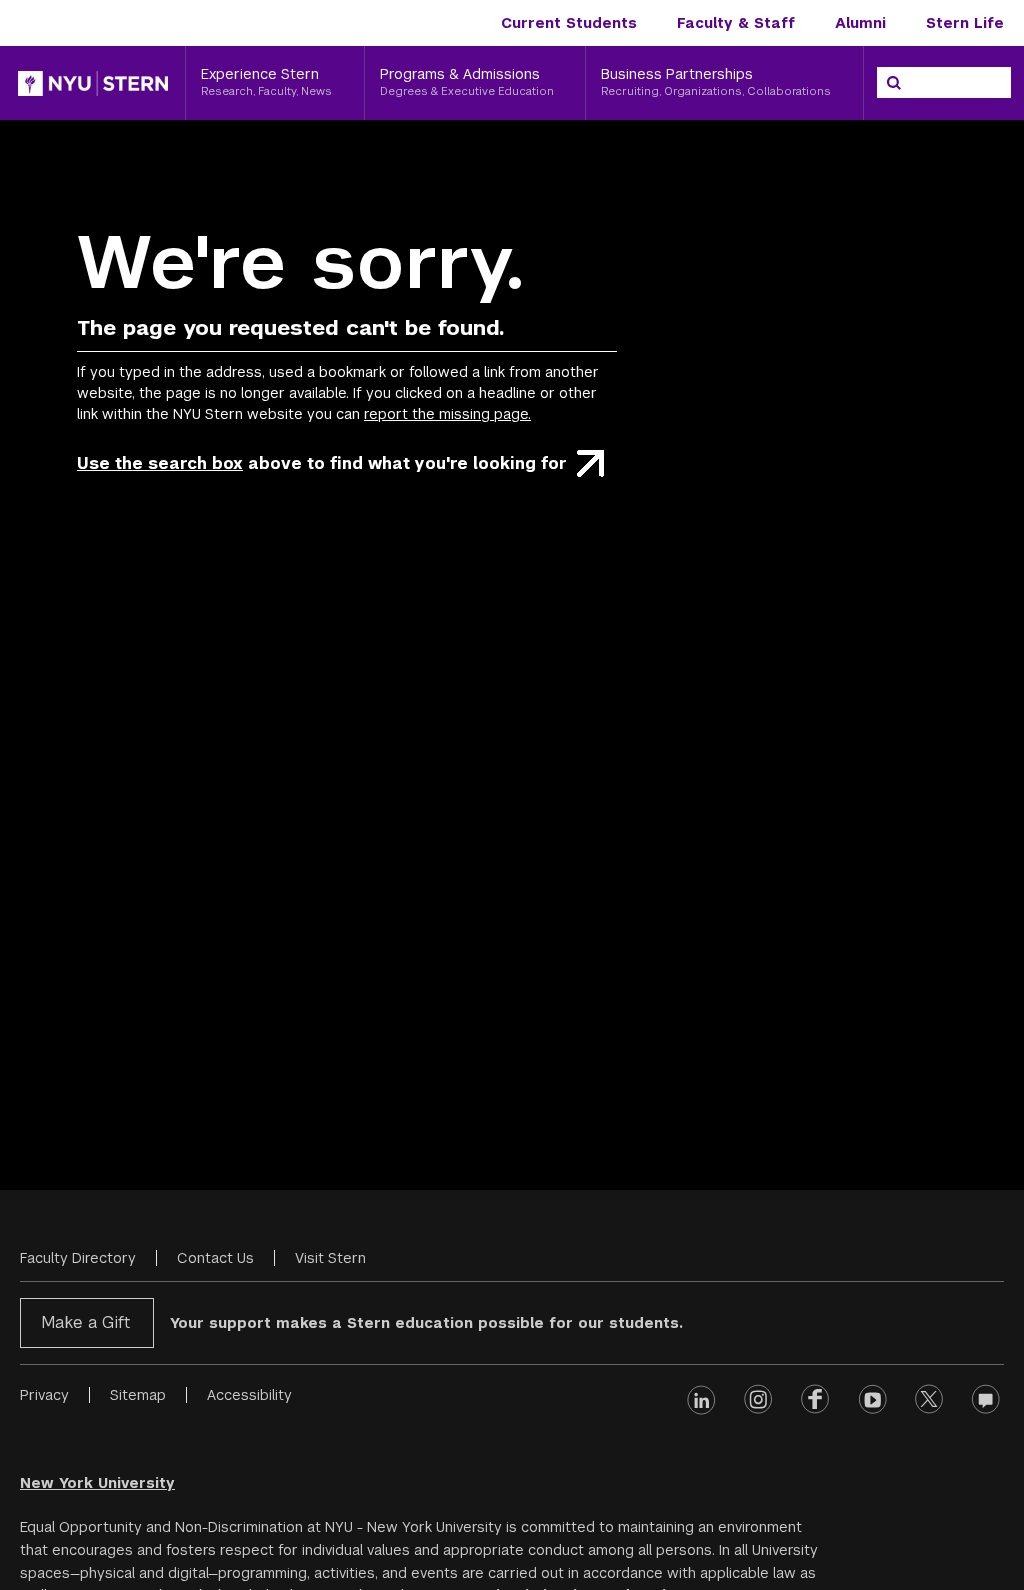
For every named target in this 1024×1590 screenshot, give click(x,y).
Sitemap (138, 1395)
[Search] (894, 83)
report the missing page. (447, 414)
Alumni (860, 23)
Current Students (569, 23)
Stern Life (965, 23)
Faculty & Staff (736, 23)
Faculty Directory (78, 1258)
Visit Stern (330, 1258)
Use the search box (160, 463)
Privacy (44, 1395)
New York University (97, 1483)
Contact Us (215, 1258)
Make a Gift (85, 1322)
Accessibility (249, 1395)
